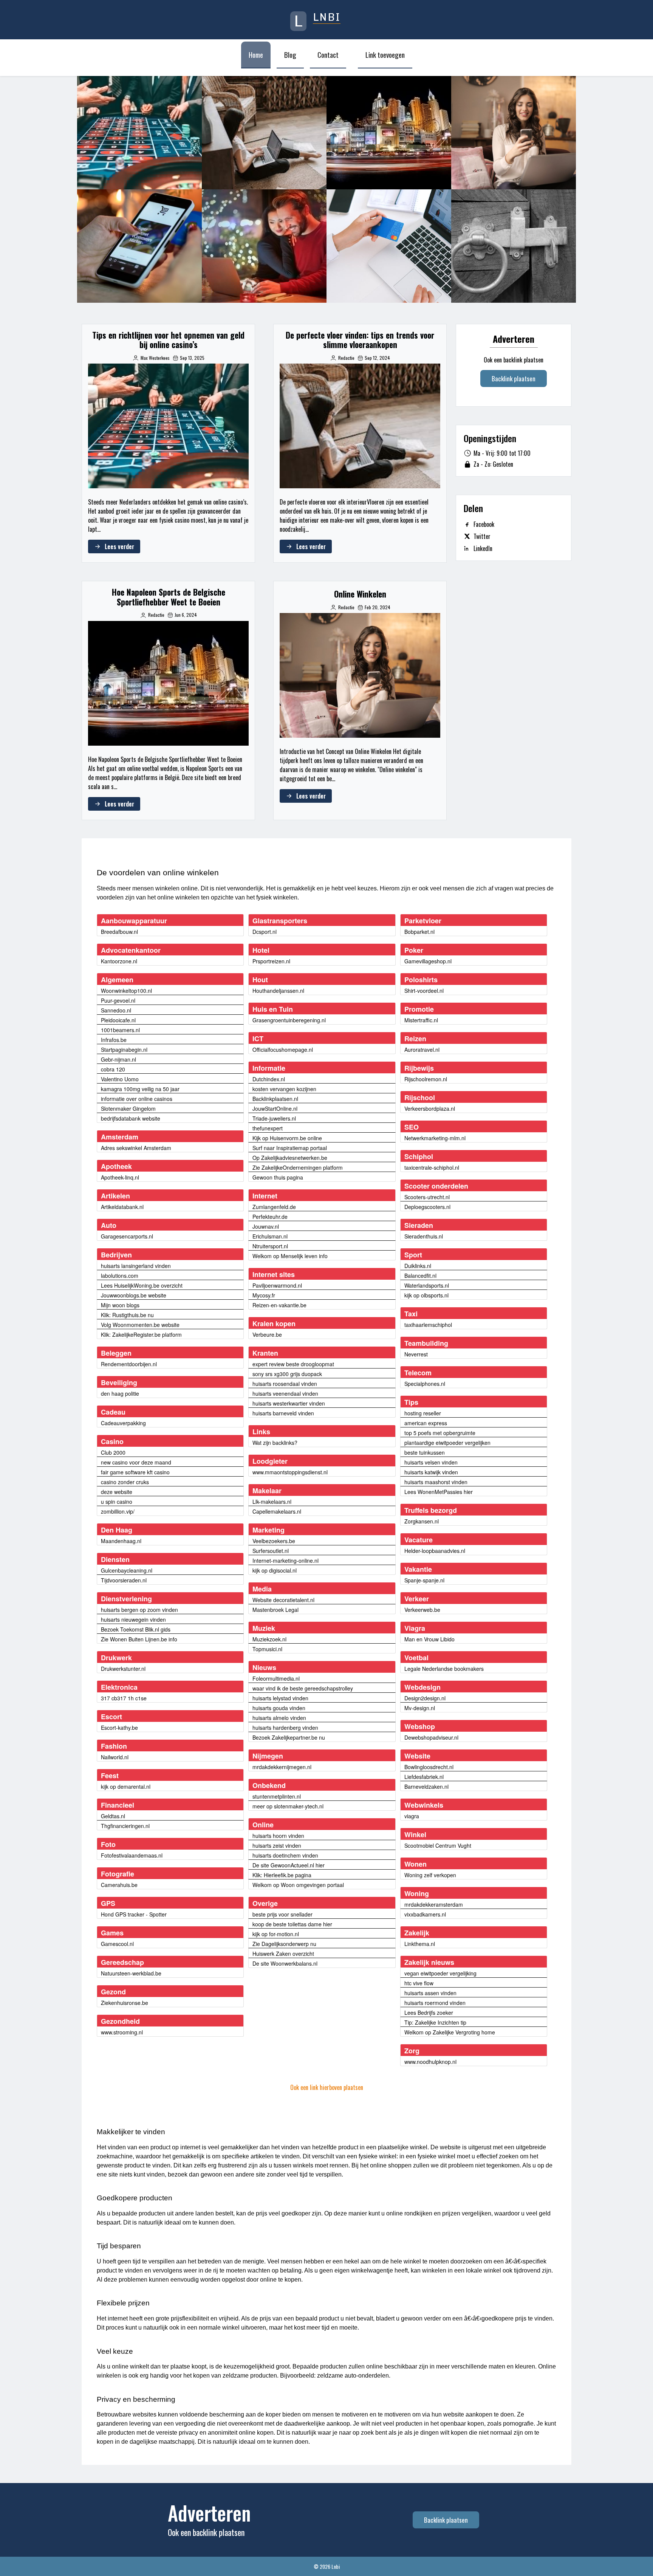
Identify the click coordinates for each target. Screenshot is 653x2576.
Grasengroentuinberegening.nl (289, 1020)
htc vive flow (419, 1983)
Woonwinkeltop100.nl (126, 991)
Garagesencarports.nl (127, 1236)
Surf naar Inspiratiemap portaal (290, 1148)
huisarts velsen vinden (431, 1462)
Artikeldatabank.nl (122, 1207)
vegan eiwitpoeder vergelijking (440, 1973)
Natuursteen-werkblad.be (131, 1973)
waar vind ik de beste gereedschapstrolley (303, 1688)
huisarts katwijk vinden (431, 1472)
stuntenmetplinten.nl (277, 1796)
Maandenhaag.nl (121, 1541)
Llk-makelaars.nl (272, 1502)
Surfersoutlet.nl (271, 1551)
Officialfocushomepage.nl (283, 1050)
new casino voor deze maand (136, 1462)
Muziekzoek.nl (269, 1639)
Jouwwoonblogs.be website (134, 1295)
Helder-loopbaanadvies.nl (435, 1551)
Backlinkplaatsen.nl (275, 1099)
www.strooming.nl (122, 2032)
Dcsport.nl (265, 932)
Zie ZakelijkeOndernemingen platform (298, 1167)
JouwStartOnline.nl (275, 1108)
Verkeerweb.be (422, 1610)
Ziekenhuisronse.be (125, 2003)
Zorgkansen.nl (422, 1521)
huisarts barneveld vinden (283, 1413)
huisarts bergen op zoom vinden (139, 1610)
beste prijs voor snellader (282, 1914)
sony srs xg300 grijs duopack (287, 1374)
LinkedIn (483, 548)
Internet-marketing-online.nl (285, 1560)
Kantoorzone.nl (119, 961)
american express (426, 1423)
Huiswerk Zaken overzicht (283, 1954)
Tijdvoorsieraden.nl (124, 1580)
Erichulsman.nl (270, 1236)
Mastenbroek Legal (275, 1610)
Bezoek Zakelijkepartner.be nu (289, 1737)
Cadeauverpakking (123, 1423)
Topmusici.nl (267, 1649)
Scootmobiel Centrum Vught (438, 1845)
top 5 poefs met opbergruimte (440, 1433)
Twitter (482, 536)
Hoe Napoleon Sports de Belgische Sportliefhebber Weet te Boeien (389, 132)
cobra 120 (113, 1069)
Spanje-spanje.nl (424, 1580)
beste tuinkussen (425, 1452)
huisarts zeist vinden (277, 1845)
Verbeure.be (267, 1334)
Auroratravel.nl (422, 1050)
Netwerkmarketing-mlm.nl (435, 1138)
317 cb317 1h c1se (124, 1698)
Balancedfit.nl (420, 1276)
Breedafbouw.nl (119, 932)
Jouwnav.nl (266, 1226)
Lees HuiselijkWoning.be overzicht (142, 1285)
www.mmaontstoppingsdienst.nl (290, 1472)
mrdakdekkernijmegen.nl (282, 1767)
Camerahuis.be (119, 1885)
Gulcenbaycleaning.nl (127, 1570)
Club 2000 (113, 1452)
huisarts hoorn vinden (278, 1836)
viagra (412, 1816)
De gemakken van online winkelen (139, 246)
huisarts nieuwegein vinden (133, 1619)
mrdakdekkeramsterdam (434, 1904)
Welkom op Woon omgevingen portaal (298, 1885)
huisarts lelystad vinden (280, 1698)
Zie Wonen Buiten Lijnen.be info (139, 1639)
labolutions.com (120, 1276)
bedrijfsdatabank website (131, 1118)
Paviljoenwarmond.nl (277, 1285)
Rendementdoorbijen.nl (129, 1364)
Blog (290, 54)
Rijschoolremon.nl (426, 1079)
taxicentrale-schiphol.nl (432, 1167)
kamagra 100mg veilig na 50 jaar (140, 1089)
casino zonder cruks (125, 1482)
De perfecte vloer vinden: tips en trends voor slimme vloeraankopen (264, 132)
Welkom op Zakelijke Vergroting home (450, 2032)
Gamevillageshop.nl (428, 961)
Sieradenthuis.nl (424, 1236)
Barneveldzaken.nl (426, 1786)
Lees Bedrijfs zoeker (429, 2012)
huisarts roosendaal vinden (285, 1384)
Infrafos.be (114, 1040)
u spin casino (117, 1502)
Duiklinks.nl (418, 1266)
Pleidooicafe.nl (118, 1020)
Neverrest (416, 1354)
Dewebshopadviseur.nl (431, 1737)
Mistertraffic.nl (421, 1020)
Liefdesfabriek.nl (424, 1777)
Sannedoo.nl (116, 1010)
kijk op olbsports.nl (426, 1295)
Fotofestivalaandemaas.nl (132, 1855)
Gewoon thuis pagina (278, 1177)
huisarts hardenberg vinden (285, 1728)
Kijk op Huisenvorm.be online (287, 1138)
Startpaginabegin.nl (124, 1050)
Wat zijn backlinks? (275, 1443)
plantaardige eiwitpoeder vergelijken (447, 1443)
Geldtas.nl (113, 1816)
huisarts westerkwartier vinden (289, 1403)
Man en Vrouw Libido (429, 1639)
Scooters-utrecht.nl (427, 1197)
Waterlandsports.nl (427, 1285)
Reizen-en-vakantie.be (279, 1305)
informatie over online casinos (137, 1099)
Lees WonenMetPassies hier (439, 1492)
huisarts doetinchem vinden (285, 1855)
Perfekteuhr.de (270, 1217)
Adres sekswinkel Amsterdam (136, 1148)
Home (256, 54)
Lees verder (119, 546)
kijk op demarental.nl (126, 1786)
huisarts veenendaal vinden (285, 1393)
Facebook (484, 524)
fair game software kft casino (135, 1472)
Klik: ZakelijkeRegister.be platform (141, 1334)
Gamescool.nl (117, 1944)
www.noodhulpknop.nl (430, 2062)
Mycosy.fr (264, 1295)
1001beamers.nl (120, 1030)
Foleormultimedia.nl (276, 1678)
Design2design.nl (425, 1698)
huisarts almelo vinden (279, 1718)
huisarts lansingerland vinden (136, 1266)
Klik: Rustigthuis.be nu (127, 1315)
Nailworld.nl (115, 1757)
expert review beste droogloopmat (293, 1364)
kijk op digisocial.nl (275, 1570)
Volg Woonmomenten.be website (140, 1325)
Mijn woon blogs (120, 1305)
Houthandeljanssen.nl (278, 991)
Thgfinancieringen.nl (125, 1826)
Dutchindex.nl (269, 1079)
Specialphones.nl (425, 1384)
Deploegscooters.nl (427, 1207)
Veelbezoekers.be (274, 1541)
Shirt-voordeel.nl (424, 991)
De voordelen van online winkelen (389, 246)
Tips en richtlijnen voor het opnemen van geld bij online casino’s (139, 132)
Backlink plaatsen (514, 379)
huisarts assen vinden (430, 1993)
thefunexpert (268, 1128)
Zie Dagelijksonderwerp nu (284, 1944)
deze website (117, 1492)
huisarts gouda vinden (279, 1708)
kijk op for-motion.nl (276, 1934)
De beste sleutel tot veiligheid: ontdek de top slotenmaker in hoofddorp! (514, 246)
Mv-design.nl (420, 1708)
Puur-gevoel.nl (118, 1000)
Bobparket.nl (419, 932)
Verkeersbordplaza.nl (430, 1108)
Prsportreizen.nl (271, 961)
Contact (328, 54)
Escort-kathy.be (119, 1728)
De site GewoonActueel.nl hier (289, 1865)
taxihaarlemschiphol (428, 1325)
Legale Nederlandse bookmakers (444, 1669)
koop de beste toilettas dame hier (292, 1924)
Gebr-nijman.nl (118, 1059)
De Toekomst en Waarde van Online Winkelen (264, 246)
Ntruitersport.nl (270, 1246)
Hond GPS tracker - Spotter (134, 1914)
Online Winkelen (514, 133)
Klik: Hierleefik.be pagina (282, 1875)
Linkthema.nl (420, 1944)
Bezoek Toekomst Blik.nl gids (136, 1629)
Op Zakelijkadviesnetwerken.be (290, 1158)
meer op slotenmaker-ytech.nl (288, 1806)
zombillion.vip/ (118, 1511)
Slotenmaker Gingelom (128, 1108)
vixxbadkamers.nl (425, 1914)
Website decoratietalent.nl (283, 1600)
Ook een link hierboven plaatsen (327, 2087)
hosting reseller (423, 1413)
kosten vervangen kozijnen (284, 1089)
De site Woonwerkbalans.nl (285, 1963)
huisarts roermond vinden (435, 2003)
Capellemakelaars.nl (277, 1511)
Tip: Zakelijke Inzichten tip (435, 2022)
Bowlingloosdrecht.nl (429, 1767)
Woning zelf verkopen (430, 1875)
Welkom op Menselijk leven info (290, 1256)
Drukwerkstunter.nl (123, 1669)
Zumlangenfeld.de (274, 1207)
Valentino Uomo (120, 1079)
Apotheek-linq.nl (120, 1177)
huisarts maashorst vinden (436, 1482)
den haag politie (120, 1393)
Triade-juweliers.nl (274, 1118)
